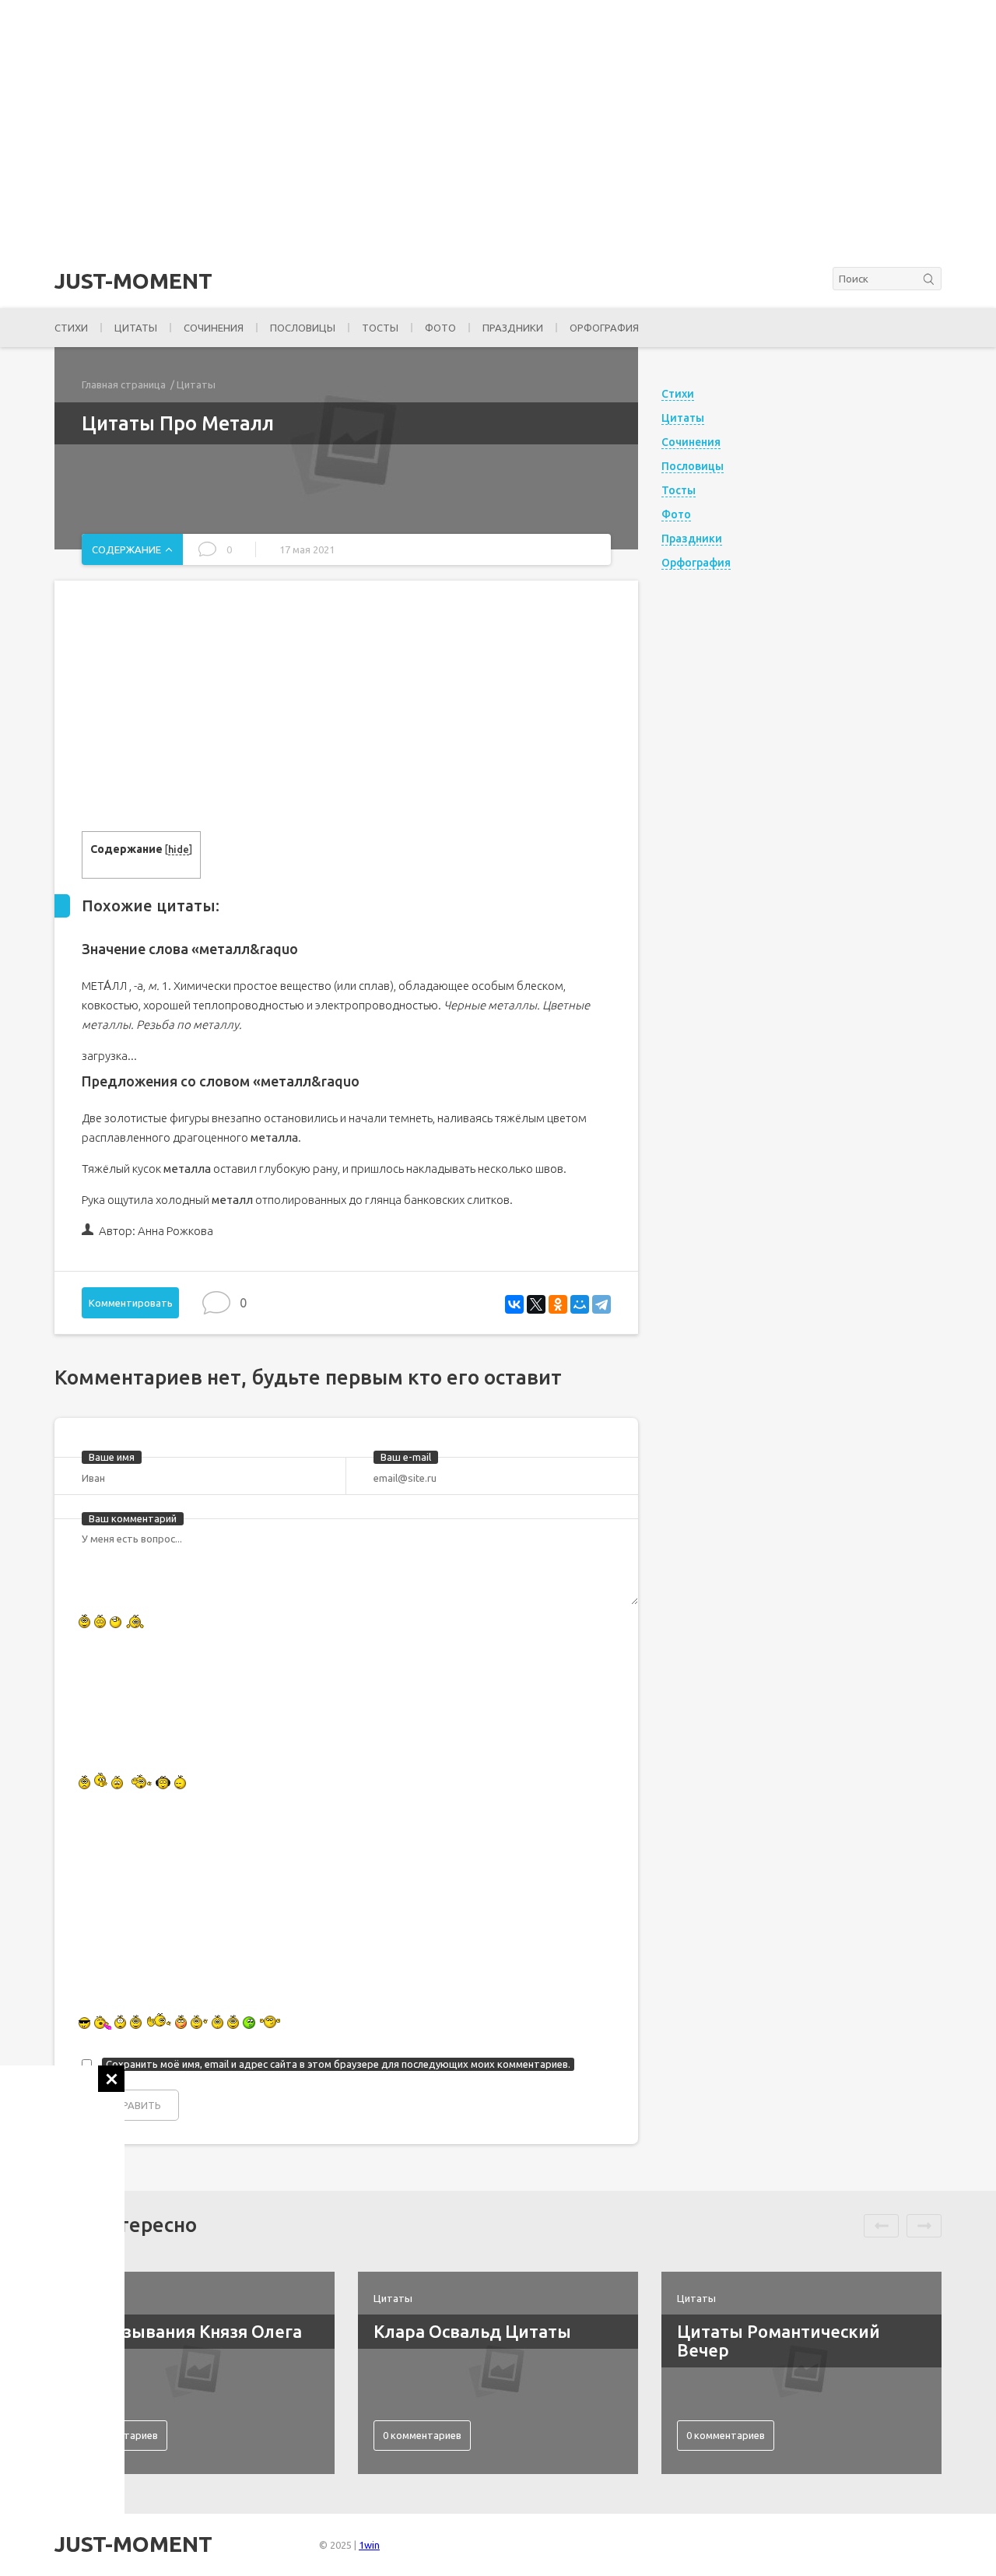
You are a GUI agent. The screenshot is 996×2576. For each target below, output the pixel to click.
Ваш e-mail (406, 1457)
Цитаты (136, 328)
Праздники (513, 328)
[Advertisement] (62, 2299)
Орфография (604, 328)
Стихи (71, 328)
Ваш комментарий (133, 1518)
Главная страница (124, 384)
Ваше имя (112, 1457)
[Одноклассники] (558, 1304)
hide (179, 849)
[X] (536, 1304)
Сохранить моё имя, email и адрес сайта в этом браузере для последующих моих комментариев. (338, 2064)
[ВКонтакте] (514, 1304)
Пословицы (303, 328)
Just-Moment (133, 281)
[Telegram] (601, 1304)
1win (369, 2545)
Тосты (380, 328)
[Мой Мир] (580, 1304)
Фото (440, 328)
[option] (195, 2373)
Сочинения (214, 328)
